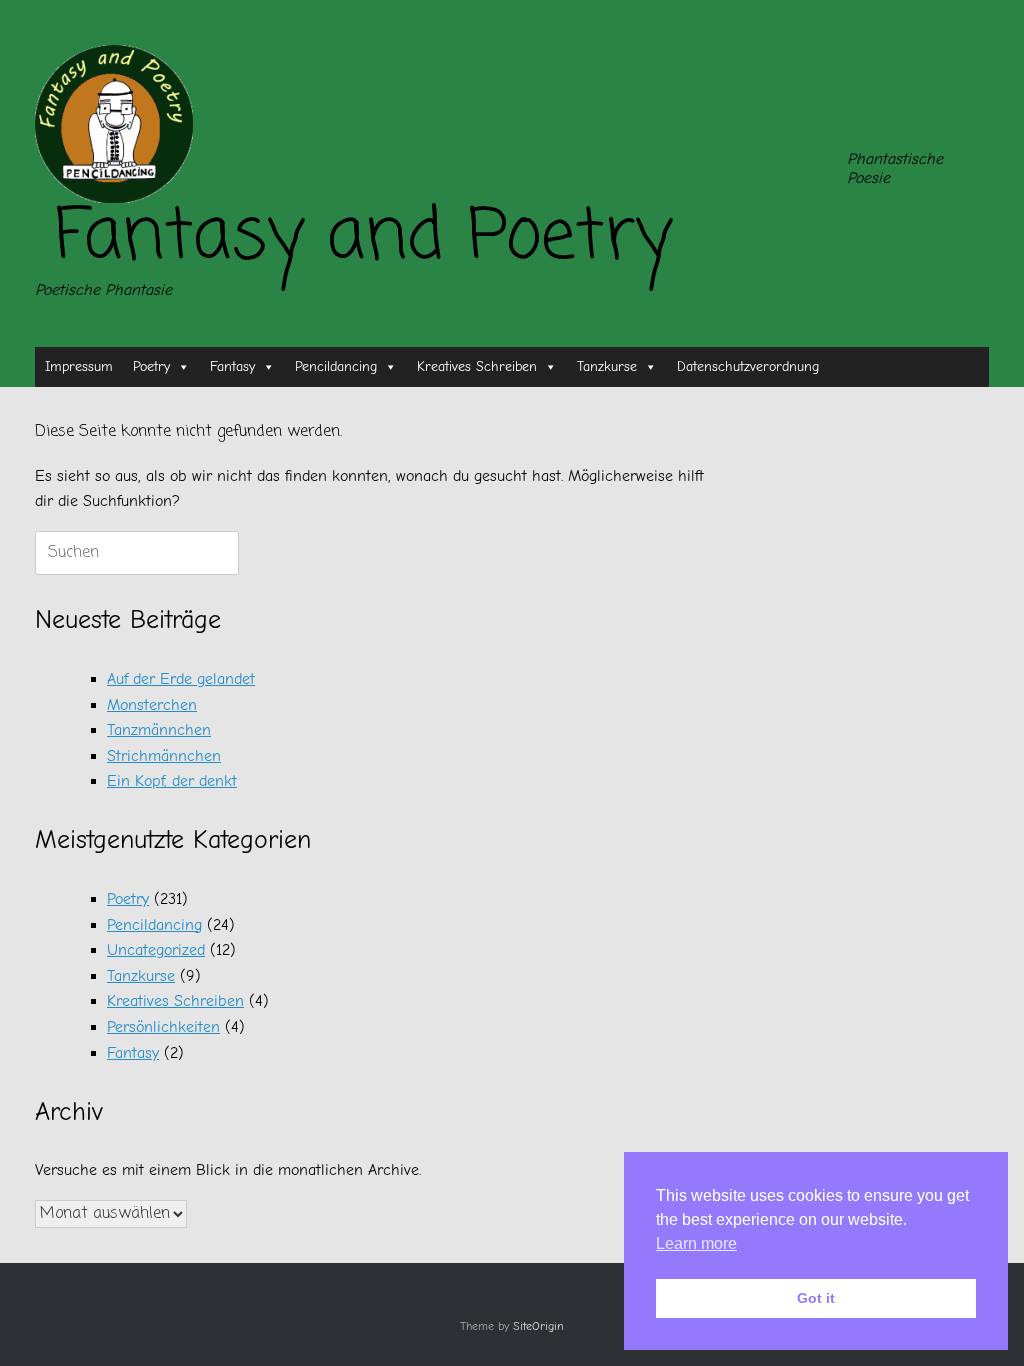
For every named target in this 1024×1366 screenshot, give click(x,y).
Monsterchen (152, 705)
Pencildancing (336, 366)
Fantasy (232, 366)
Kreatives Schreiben (477, 366)
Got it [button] (816, 1298)
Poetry (151, 366)
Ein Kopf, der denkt (172, 781)
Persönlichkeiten (163, 1027)
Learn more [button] (696, 1243)
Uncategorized (156, 950)
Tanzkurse (607, 366)
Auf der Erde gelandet (181, 679)
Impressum (79, 366)
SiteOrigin (538, 1326)
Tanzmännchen (159, 730)
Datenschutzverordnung (748, 366)
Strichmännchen (164, 756)
